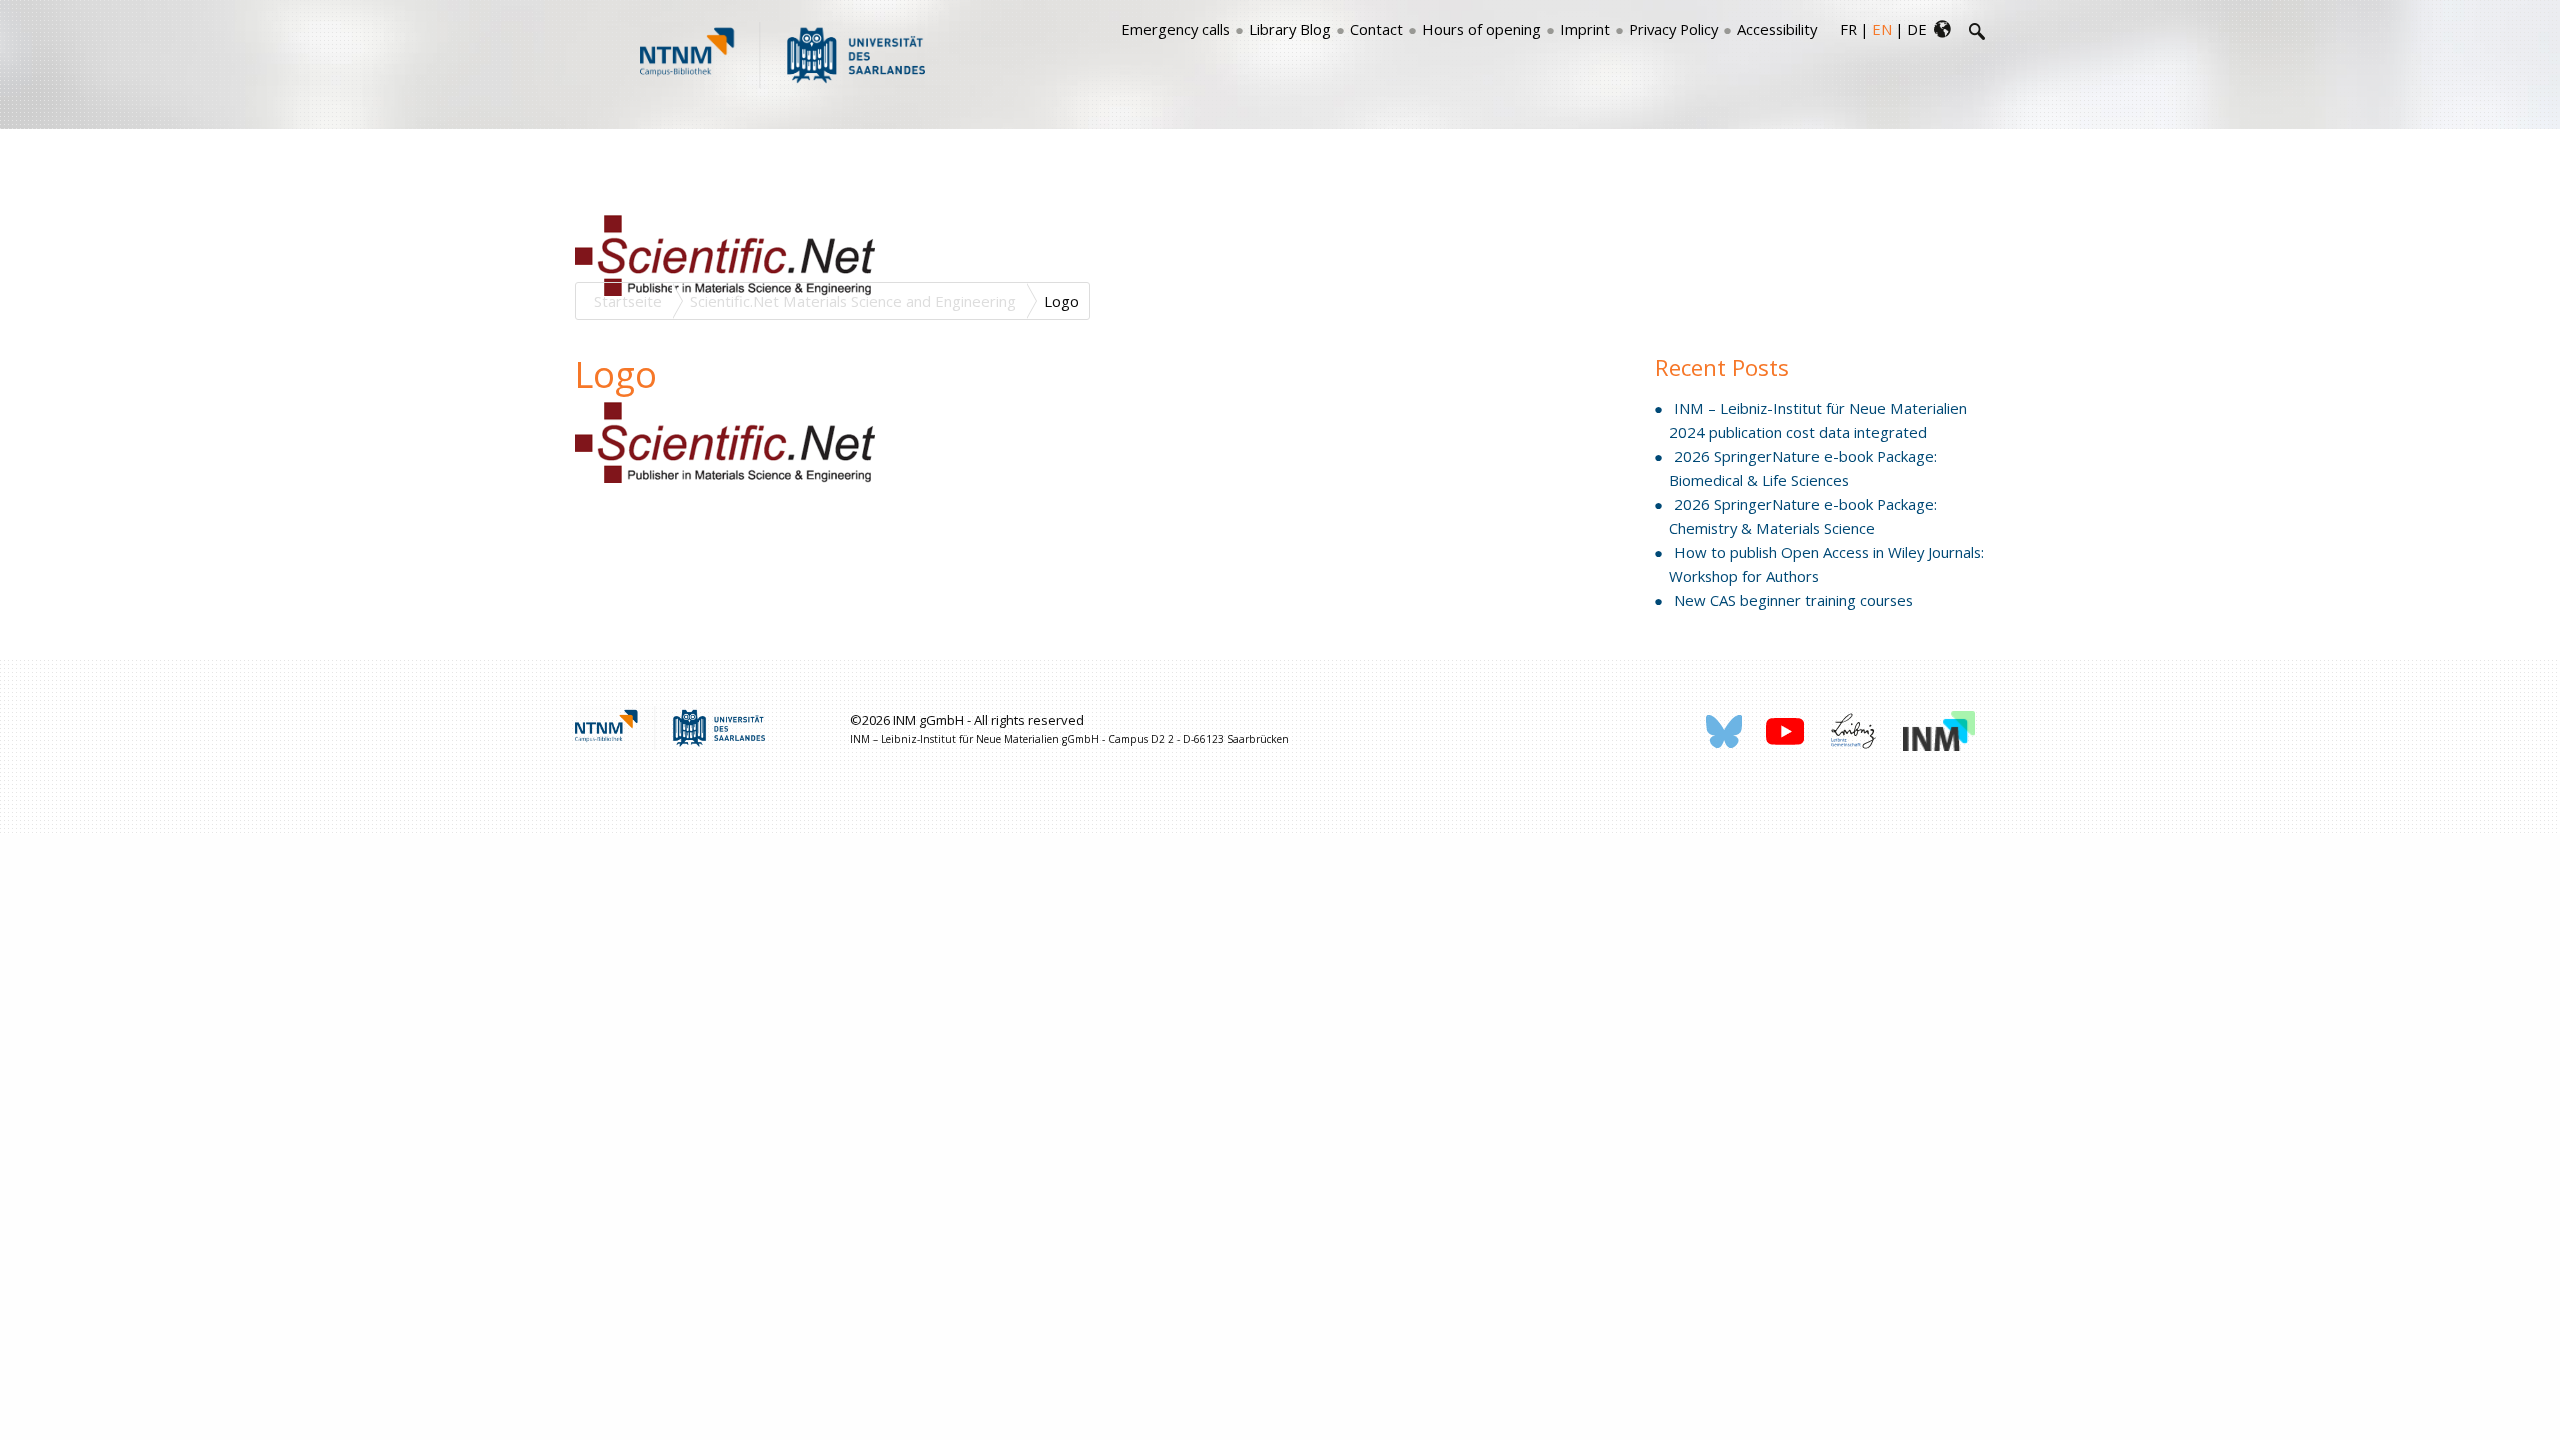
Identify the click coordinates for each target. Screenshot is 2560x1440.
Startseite (628, 301)
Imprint (1585, 29)
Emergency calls (1175, 29)
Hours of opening (1481, 29)
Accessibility (1777, 29)
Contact (1376, 29)
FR (1848, 29)
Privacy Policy (1673, 29)
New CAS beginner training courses (1793, 600)
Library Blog (1290, 29)
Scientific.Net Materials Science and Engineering (853, 301)
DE (1917, 29)
